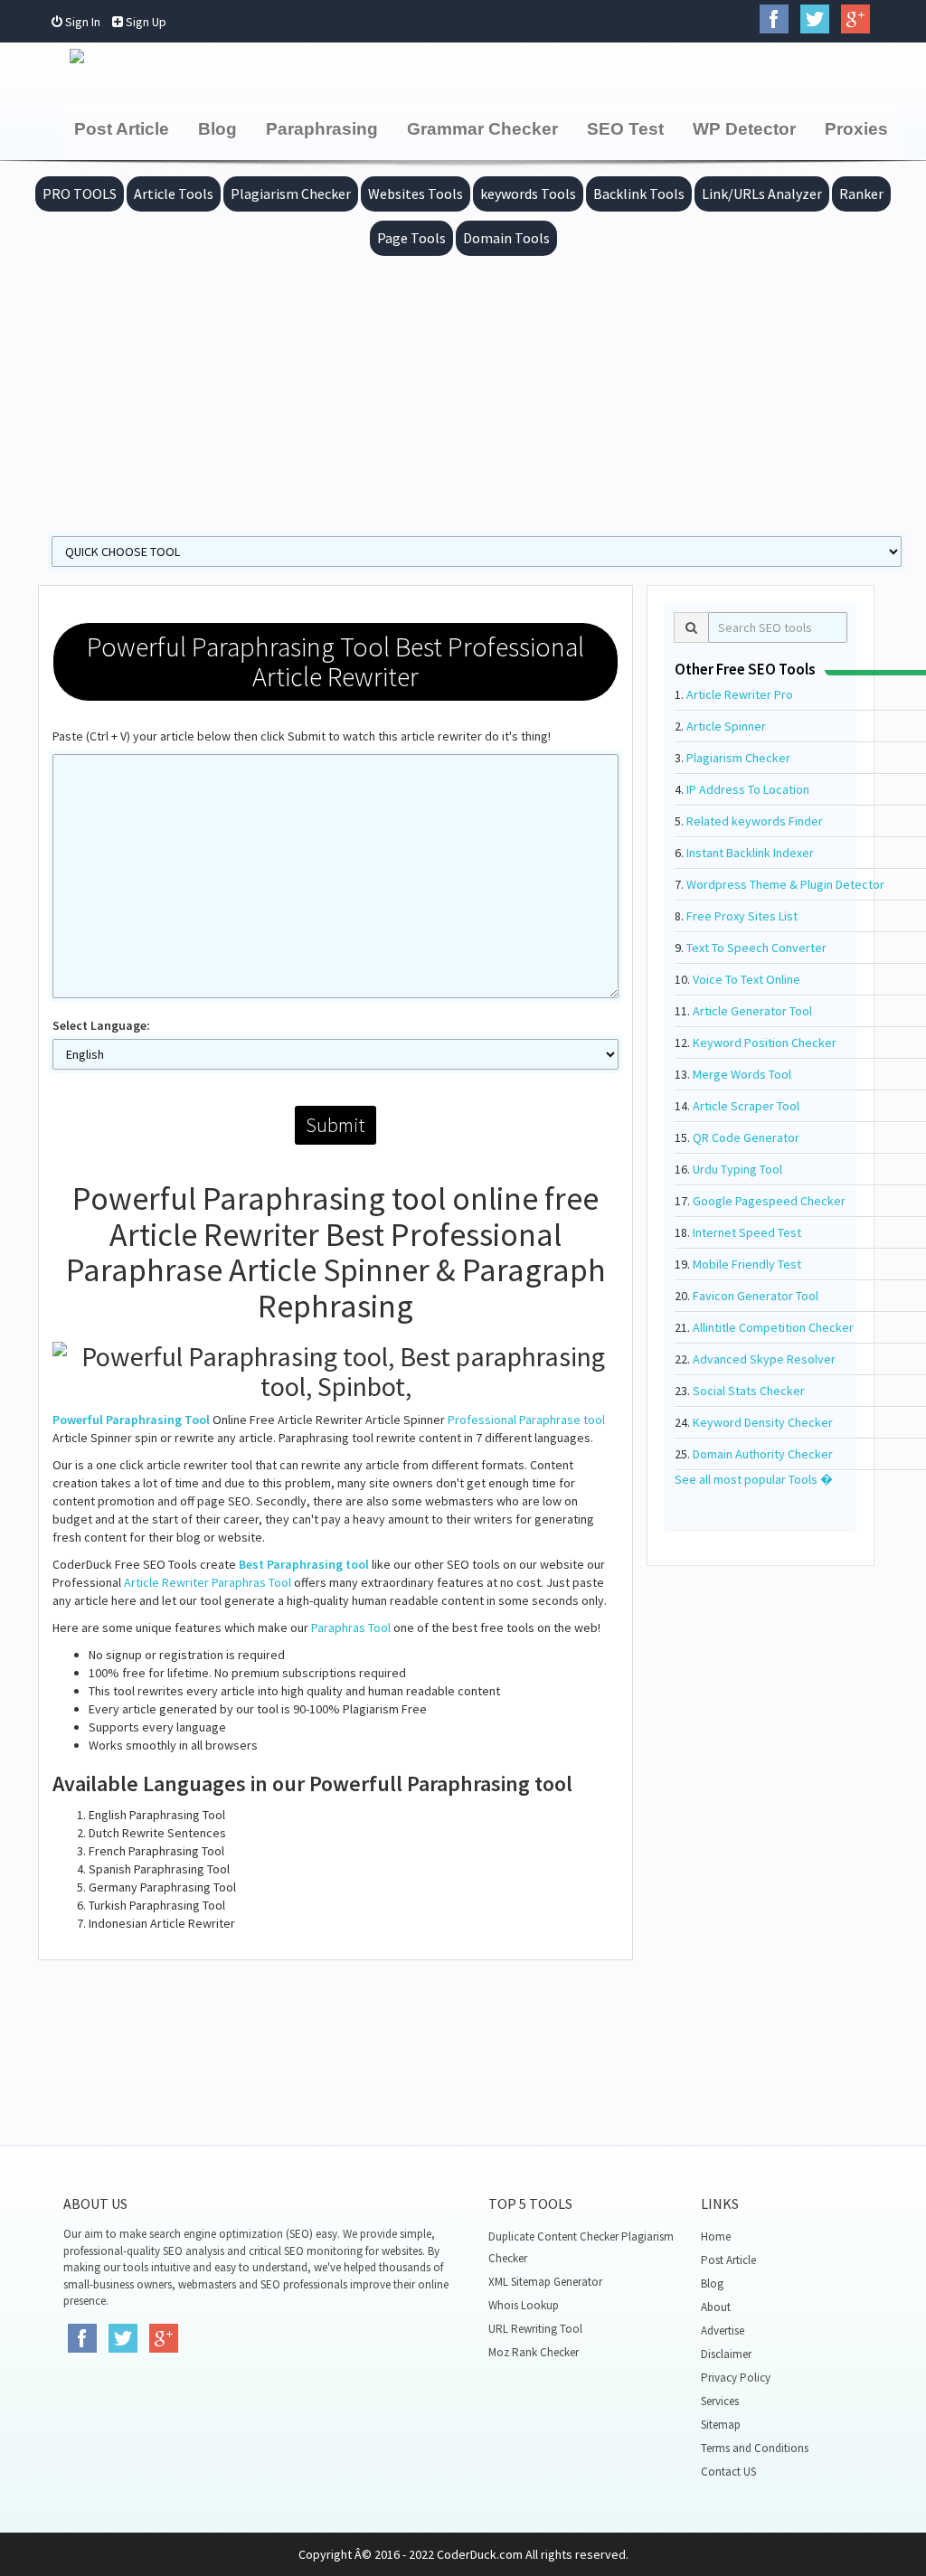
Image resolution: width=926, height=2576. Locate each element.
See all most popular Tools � (754, 1479)
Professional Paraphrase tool (526, 1420)
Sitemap (721, 2425)
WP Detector (744, 129)
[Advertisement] (463, 392)
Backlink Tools (639, 193)
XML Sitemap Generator (545, 2282)
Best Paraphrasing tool (304, 1564)
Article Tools (174, 193)
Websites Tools (416, 193)
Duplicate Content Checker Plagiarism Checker (581, 2247)
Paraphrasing (322, 129)
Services (720, 2401)
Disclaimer (726, 2354)
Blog (217, 129)
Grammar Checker (482, 129)
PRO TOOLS (80, 193)
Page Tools (411, 238)
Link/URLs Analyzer (762, 193)
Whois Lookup (524, 2305)
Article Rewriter (166, 1582)
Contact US (728, 2472)
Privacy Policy (736, 2378)
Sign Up (145, 22)
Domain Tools (506, 238)
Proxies (856, 129)
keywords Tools (528, 193)
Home (716, 2236)
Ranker (861, 193)
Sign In (81, 22)
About (716, 2307)
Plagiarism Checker (291, 193)
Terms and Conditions (755, 2448)
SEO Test (625, 129)
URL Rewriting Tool (535, 2329)
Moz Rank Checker (534, 2352)
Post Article (122, 129)
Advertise (723, 2331)
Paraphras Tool (251, 1582)
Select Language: (101, 1025)
